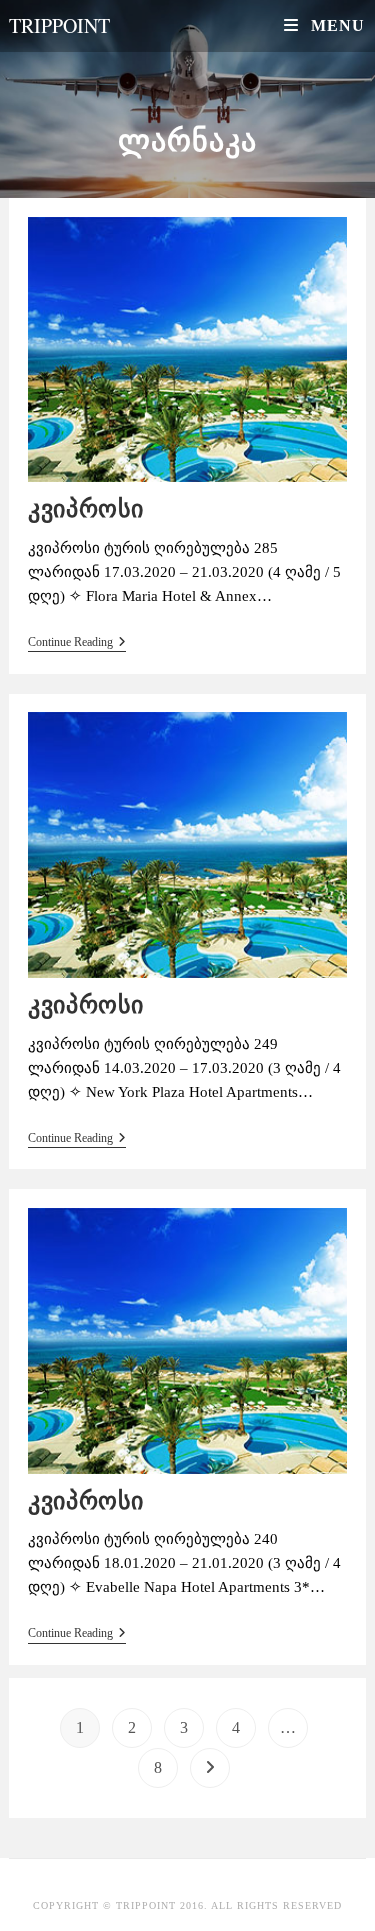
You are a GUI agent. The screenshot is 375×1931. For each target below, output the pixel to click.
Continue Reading (77, 642)
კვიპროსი (86, 508)
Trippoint (59, 25)
